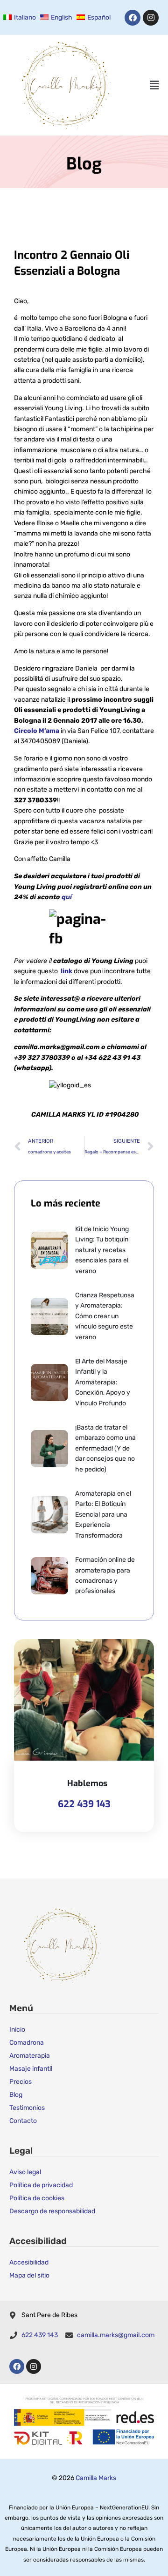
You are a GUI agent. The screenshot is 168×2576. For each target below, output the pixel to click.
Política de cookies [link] (37, 2198)
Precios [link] (21, 2082)
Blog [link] (16, 2095)
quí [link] (67, 897)
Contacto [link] (23, 2121)
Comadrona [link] (27, 2043)
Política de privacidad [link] (41, 2185)
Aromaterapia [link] (30, 2056)
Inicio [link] (17, 2030)
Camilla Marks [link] (96, 2478)
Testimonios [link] (27, 2108)
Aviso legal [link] (25, 2172)
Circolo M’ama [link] (37, 731)
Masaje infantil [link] (31, 2069)
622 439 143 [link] (84, 1804)
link (66, 971)
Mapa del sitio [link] (29, 2275)
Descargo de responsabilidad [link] (52, 2211)
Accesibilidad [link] (29, 2262)
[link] (18, 18)
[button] (154, 85)
